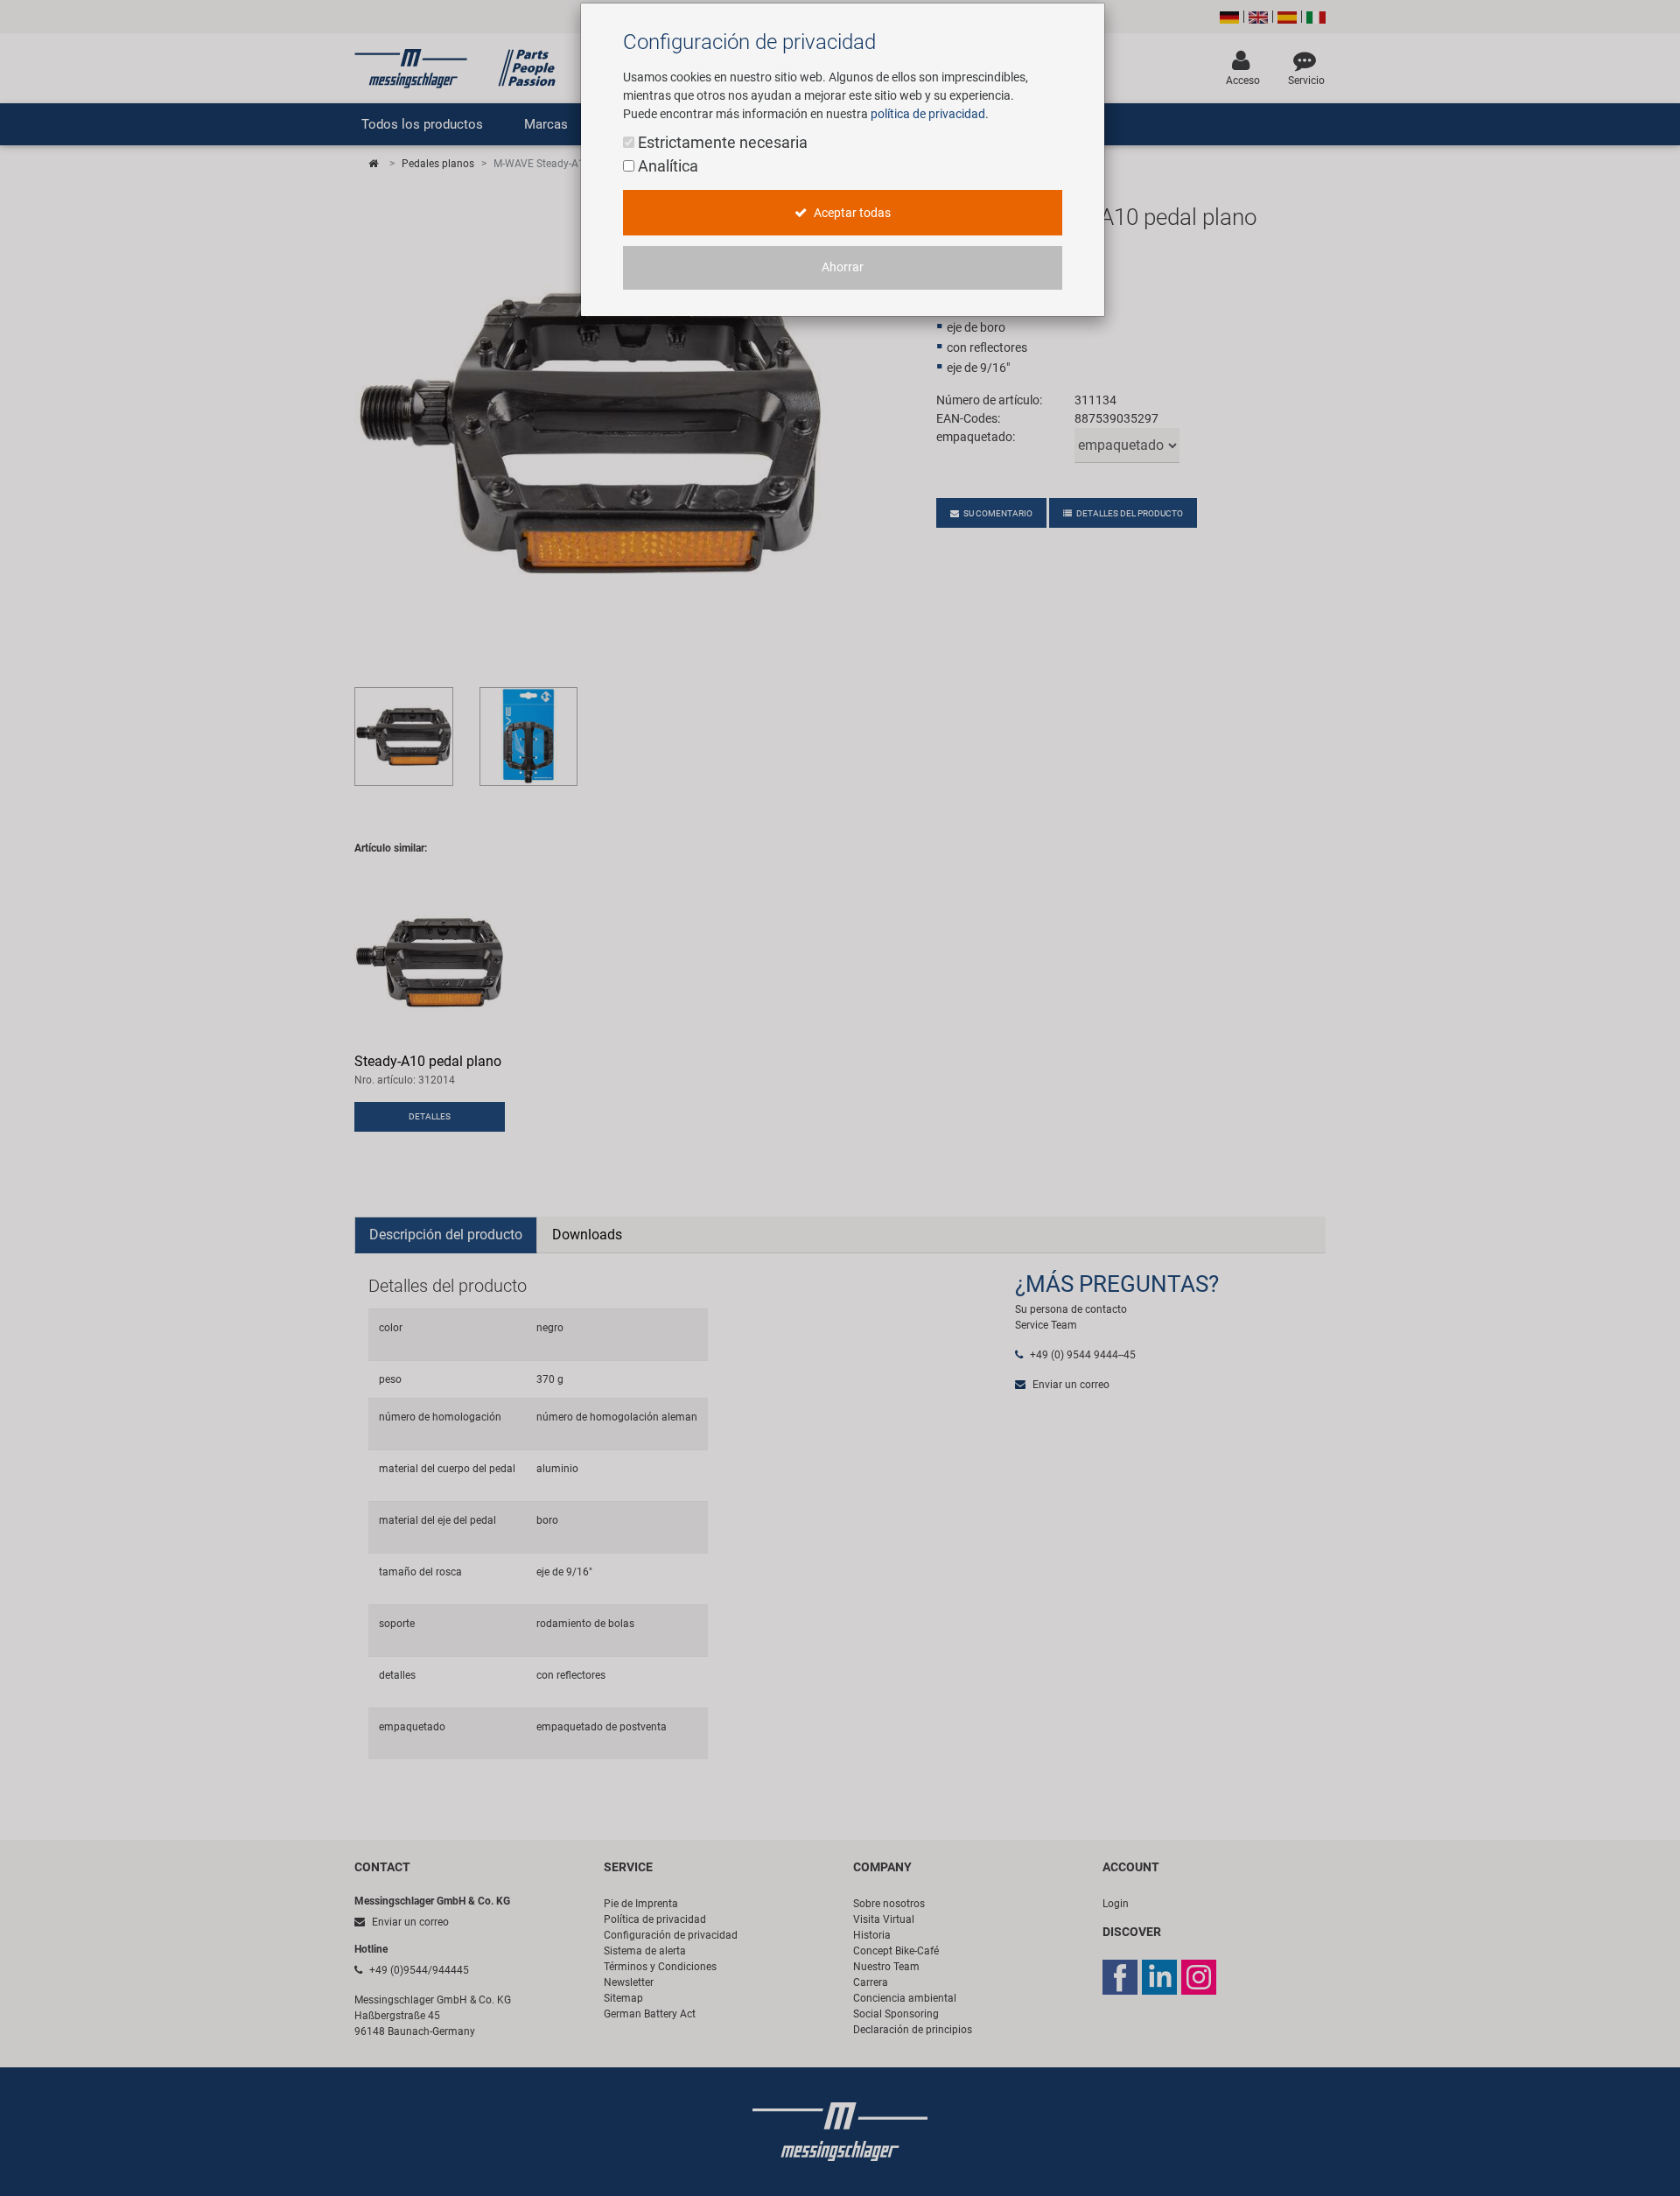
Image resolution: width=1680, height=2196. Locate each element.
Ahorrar (843, 267)
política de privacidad (928, 114)
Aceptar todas (851, 213)
